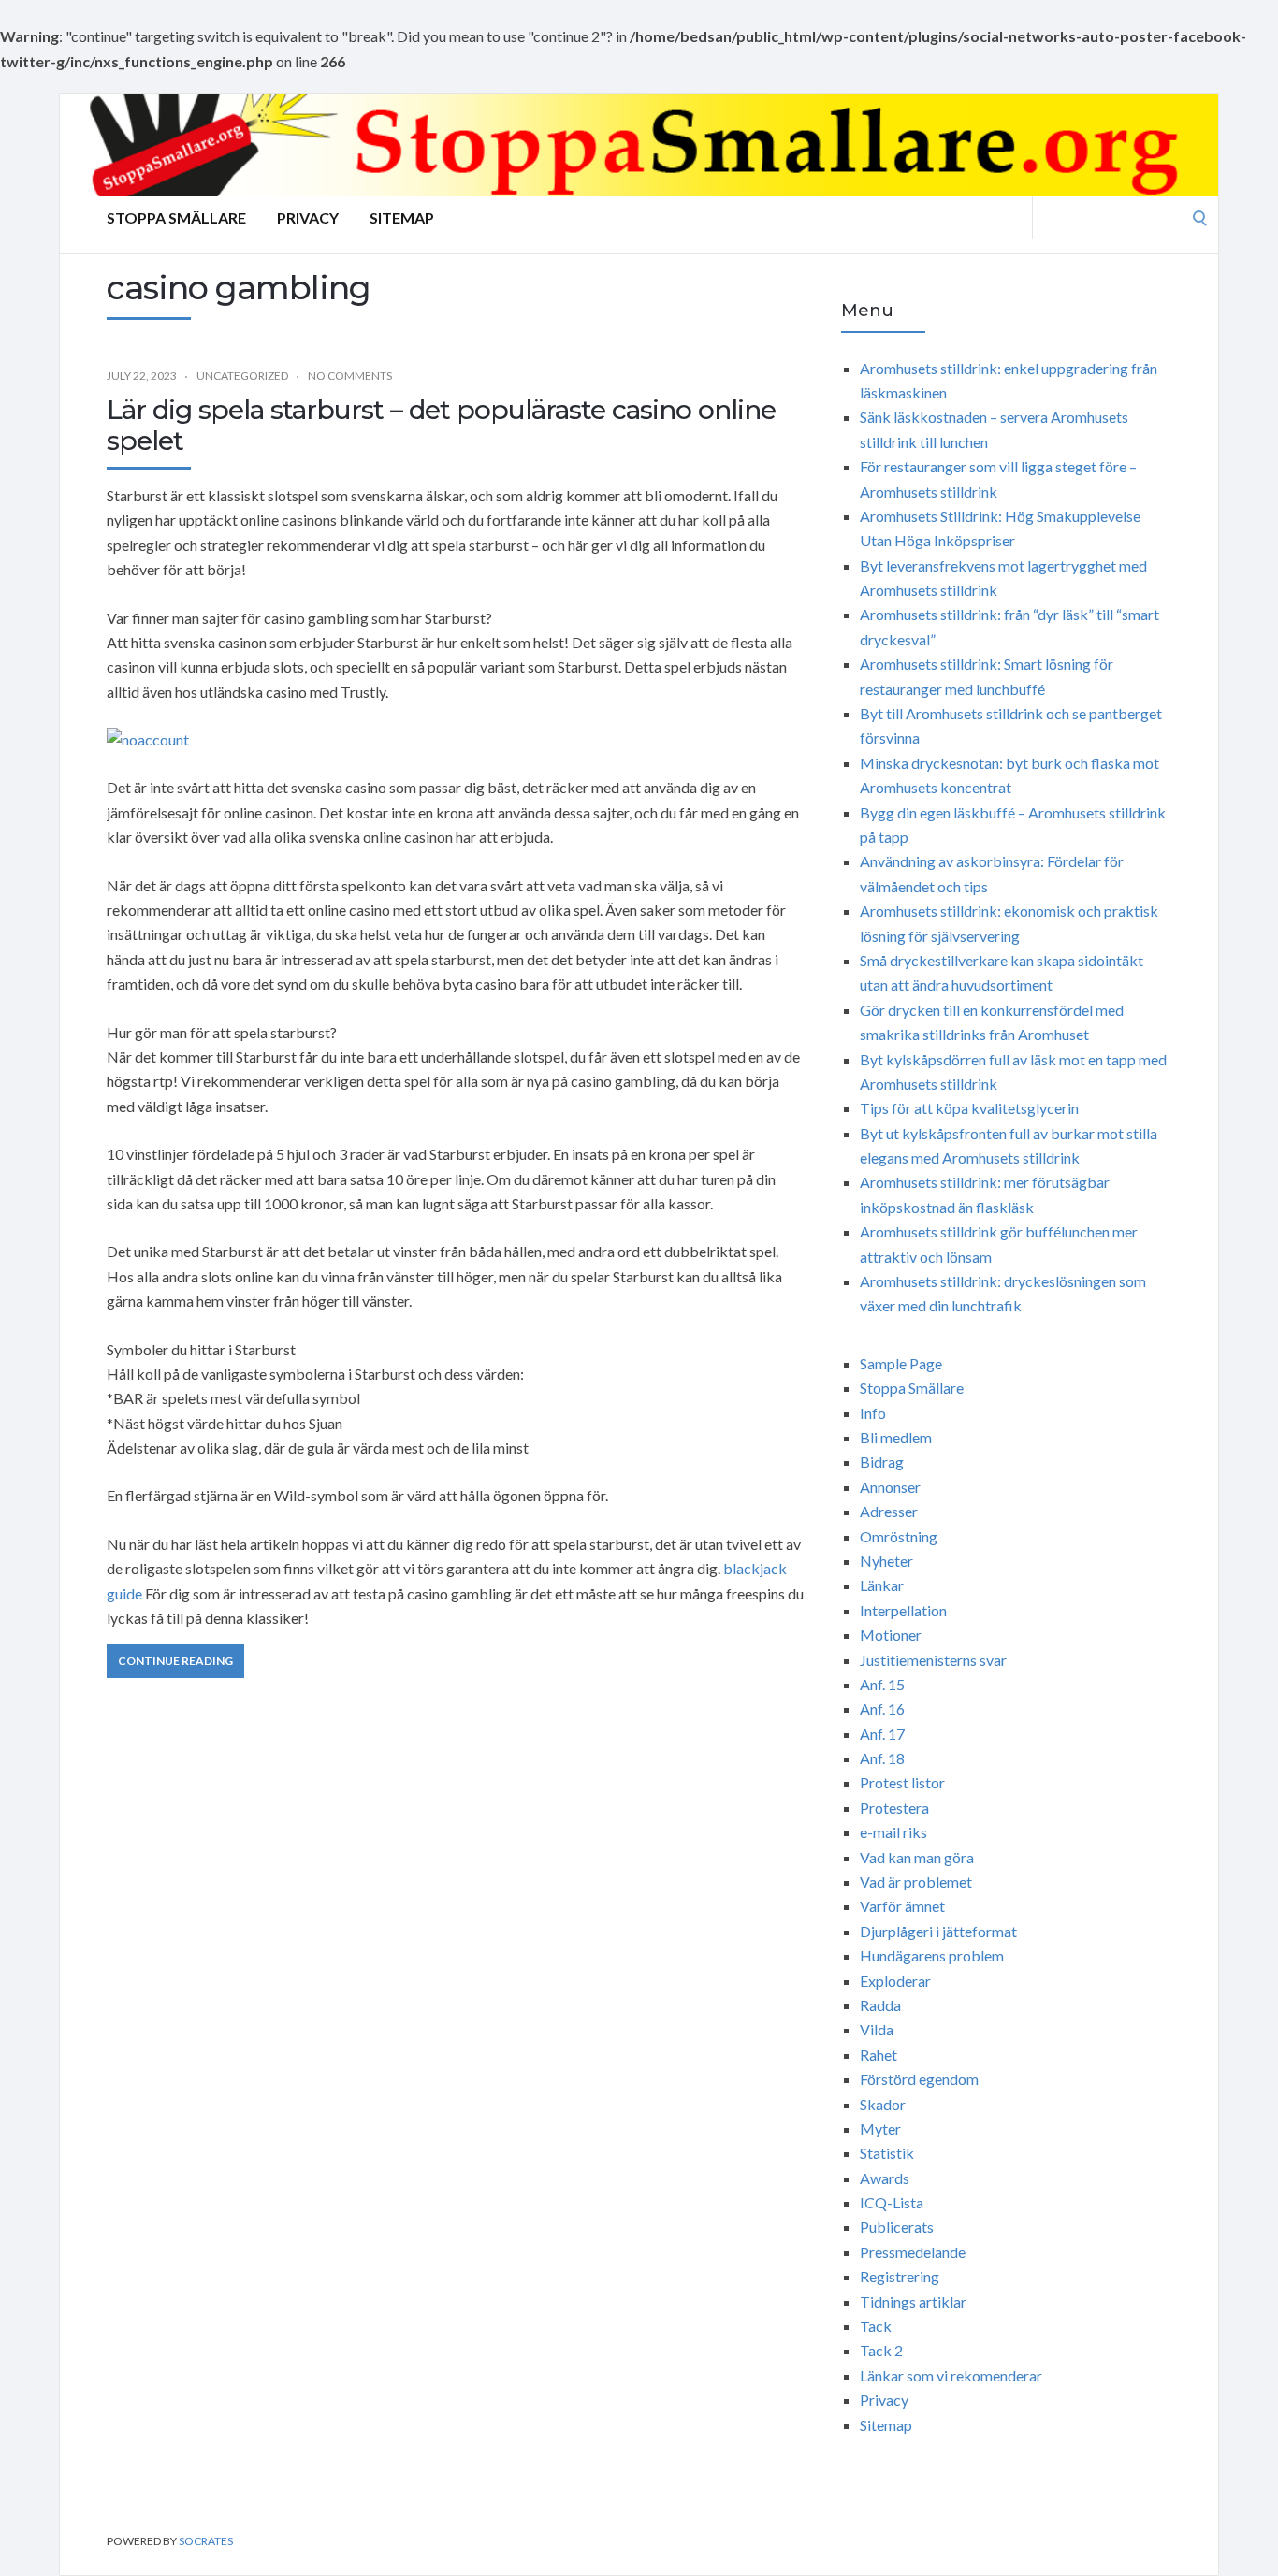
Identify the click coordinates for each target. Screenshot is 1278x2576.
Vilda (877, 2029)
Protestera (894, 1808)
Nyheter (886, 1561)
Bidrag (882, 1462)
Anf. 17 (882, 1734)
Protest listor (902, 1782)
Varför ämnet (902, 1906)
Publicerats (897, 2227)
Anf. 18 (882, 1758)
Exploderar (895, 1981)
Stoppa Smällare (176, 217)
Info (873, 1413)
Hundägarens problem (932, 1955)
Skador (883, 2104)
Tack (876, 2326)
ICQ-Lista (892, 2202)
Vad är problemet (916, 1881)
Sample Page (901, 1363)
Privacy (308, 217)
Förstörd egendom (919, 2079)
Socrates (206, 2541)
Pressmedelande (913, 2252)
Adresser (889, 1511)
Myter (880, 2128)
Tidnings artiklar (913, 2301)
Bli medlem (896, 1437)
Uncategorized (242, 376)
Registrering (900, 2276)
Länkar (882, 1585)
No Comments (350, 376)
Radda (880, 2005)
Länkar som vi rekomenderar (951, 2375)
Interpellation (903, 1610)
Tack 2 (881, 2350)
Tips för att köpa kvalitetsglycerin (969, 1108)
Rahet (879, 2055)
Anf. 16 (882, 1708)
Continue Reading (175, 1661)
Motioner (891, 1635)
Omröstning (899, 1536)
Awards (885, 2178)
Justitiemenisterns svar (933, 1660)
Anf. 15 (882, 1684)
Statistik (887, 2153)
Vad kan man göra (917, 1857)
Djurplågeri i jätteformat (938, 1931)
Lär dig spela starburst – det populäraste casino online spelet (441, 426)
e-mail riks (893, 1832)
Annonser (890, 1487)
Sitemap (402, 217)
